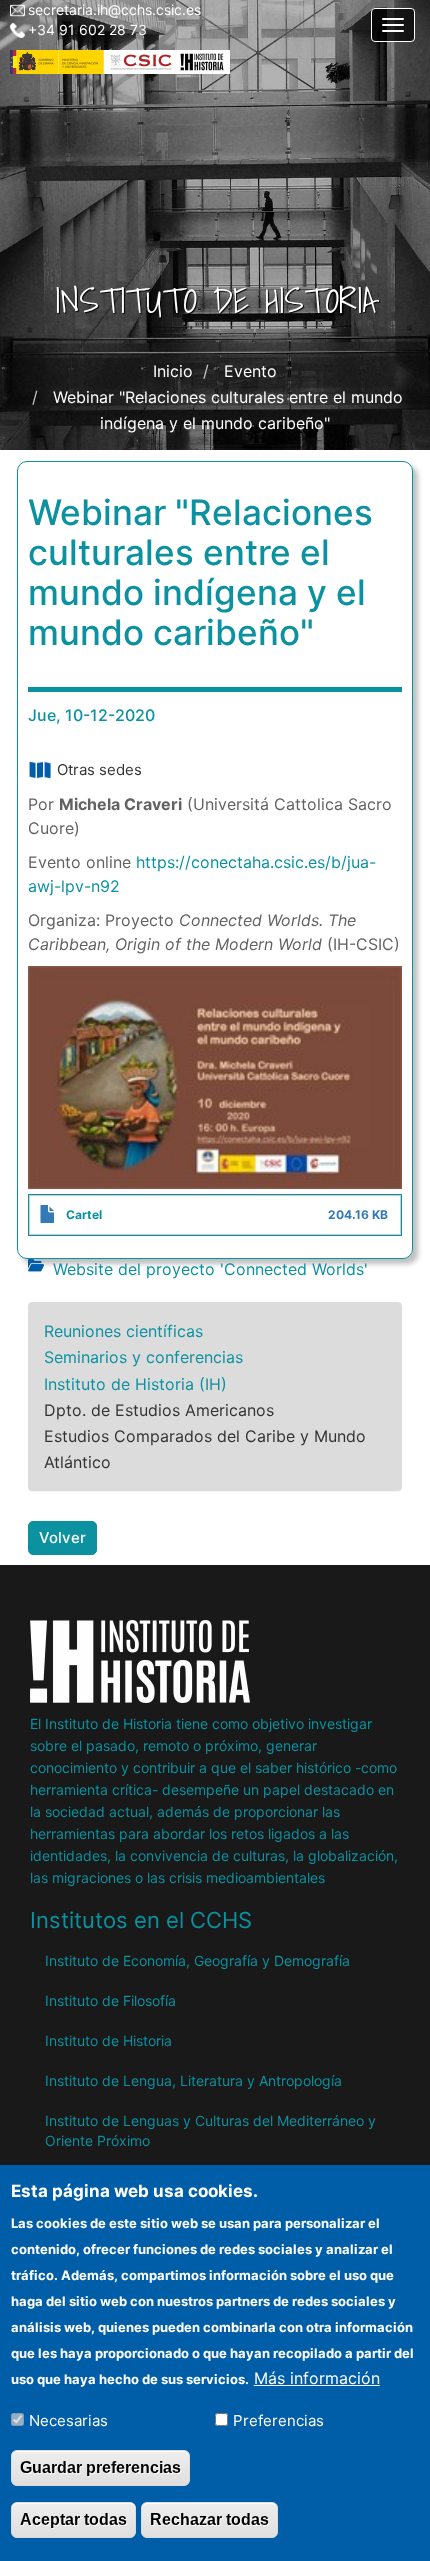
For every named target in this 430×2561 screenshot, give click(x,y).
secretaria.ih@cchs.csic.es (114, 9)
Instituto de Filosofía (110, 2000)
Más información (317, 2378)
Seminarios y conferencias (143, 1357)
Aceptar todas (73, 2519)
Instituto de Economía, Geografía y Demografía (197, 1960)
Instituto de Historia (108, 2040)
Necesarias (68, 2420)
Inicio (173, 371)
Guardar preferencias (100, 2467)
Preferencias (278, 2420)
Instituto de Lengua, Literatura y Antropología (193, 2080)
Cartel (84, 1214)
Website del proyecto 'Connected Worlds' (210, 1269)
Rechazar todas (209, 2519)
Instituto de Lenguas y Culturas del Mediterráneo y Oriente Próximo (210, 2130)
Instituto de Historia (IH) (135, 1384)
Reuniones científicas (123, 1331)
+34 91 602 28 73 (87, 29)
